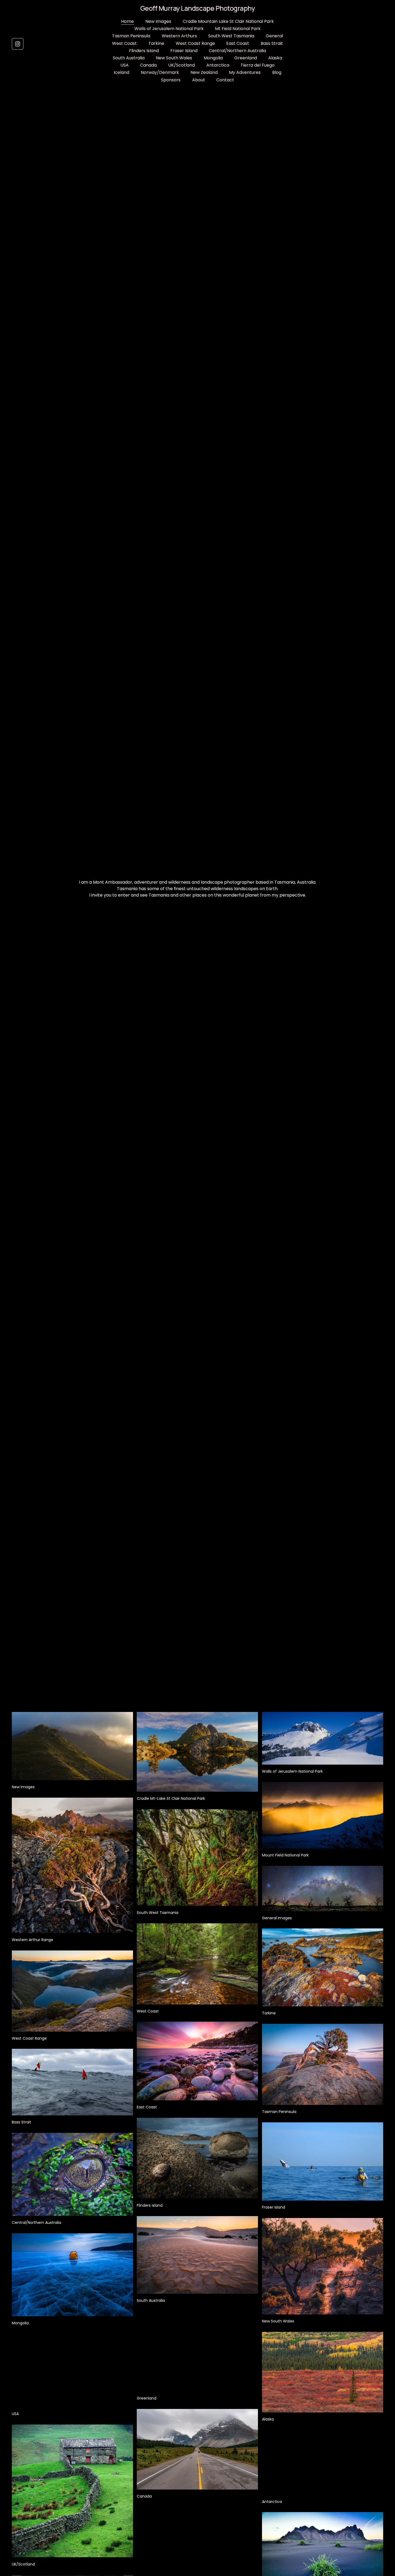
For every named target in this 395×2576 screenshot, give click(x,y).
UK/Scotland (182, 65)
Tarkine (156, 43)
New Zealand (204, 72)
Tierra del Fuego (258, 65)
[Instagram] (18, 44)
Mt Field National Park (238, 29)
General (274, 36)
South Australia (129, 58)
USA (125, 65)
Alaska (275, 58)
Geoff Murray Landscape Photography (198, 8)
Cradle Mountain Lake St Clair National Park (228, 21)
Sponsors (171, 80)
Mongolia (213, 58)
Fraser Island (184, 51)
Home (128, 21)
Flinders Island (144, 51)
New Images (158, 21)
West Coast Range (195, 43)
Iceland (121, 72)
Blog (277, 72)
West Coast (124, 43)
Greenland (246, 58)
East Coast (238, 43)
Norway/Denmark (160, 72)
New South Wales (174, 58)
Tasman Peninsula (131, 36)
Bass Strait (272, 43)
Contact (225, 80)
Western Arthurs (179, 36)
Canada (148, 65)
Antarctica (218, 65)
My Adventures (245, 72)
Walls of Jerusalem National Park (169, 29)
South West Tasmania (231, 36)
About (199, 80)
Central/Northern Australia (237, 51)
